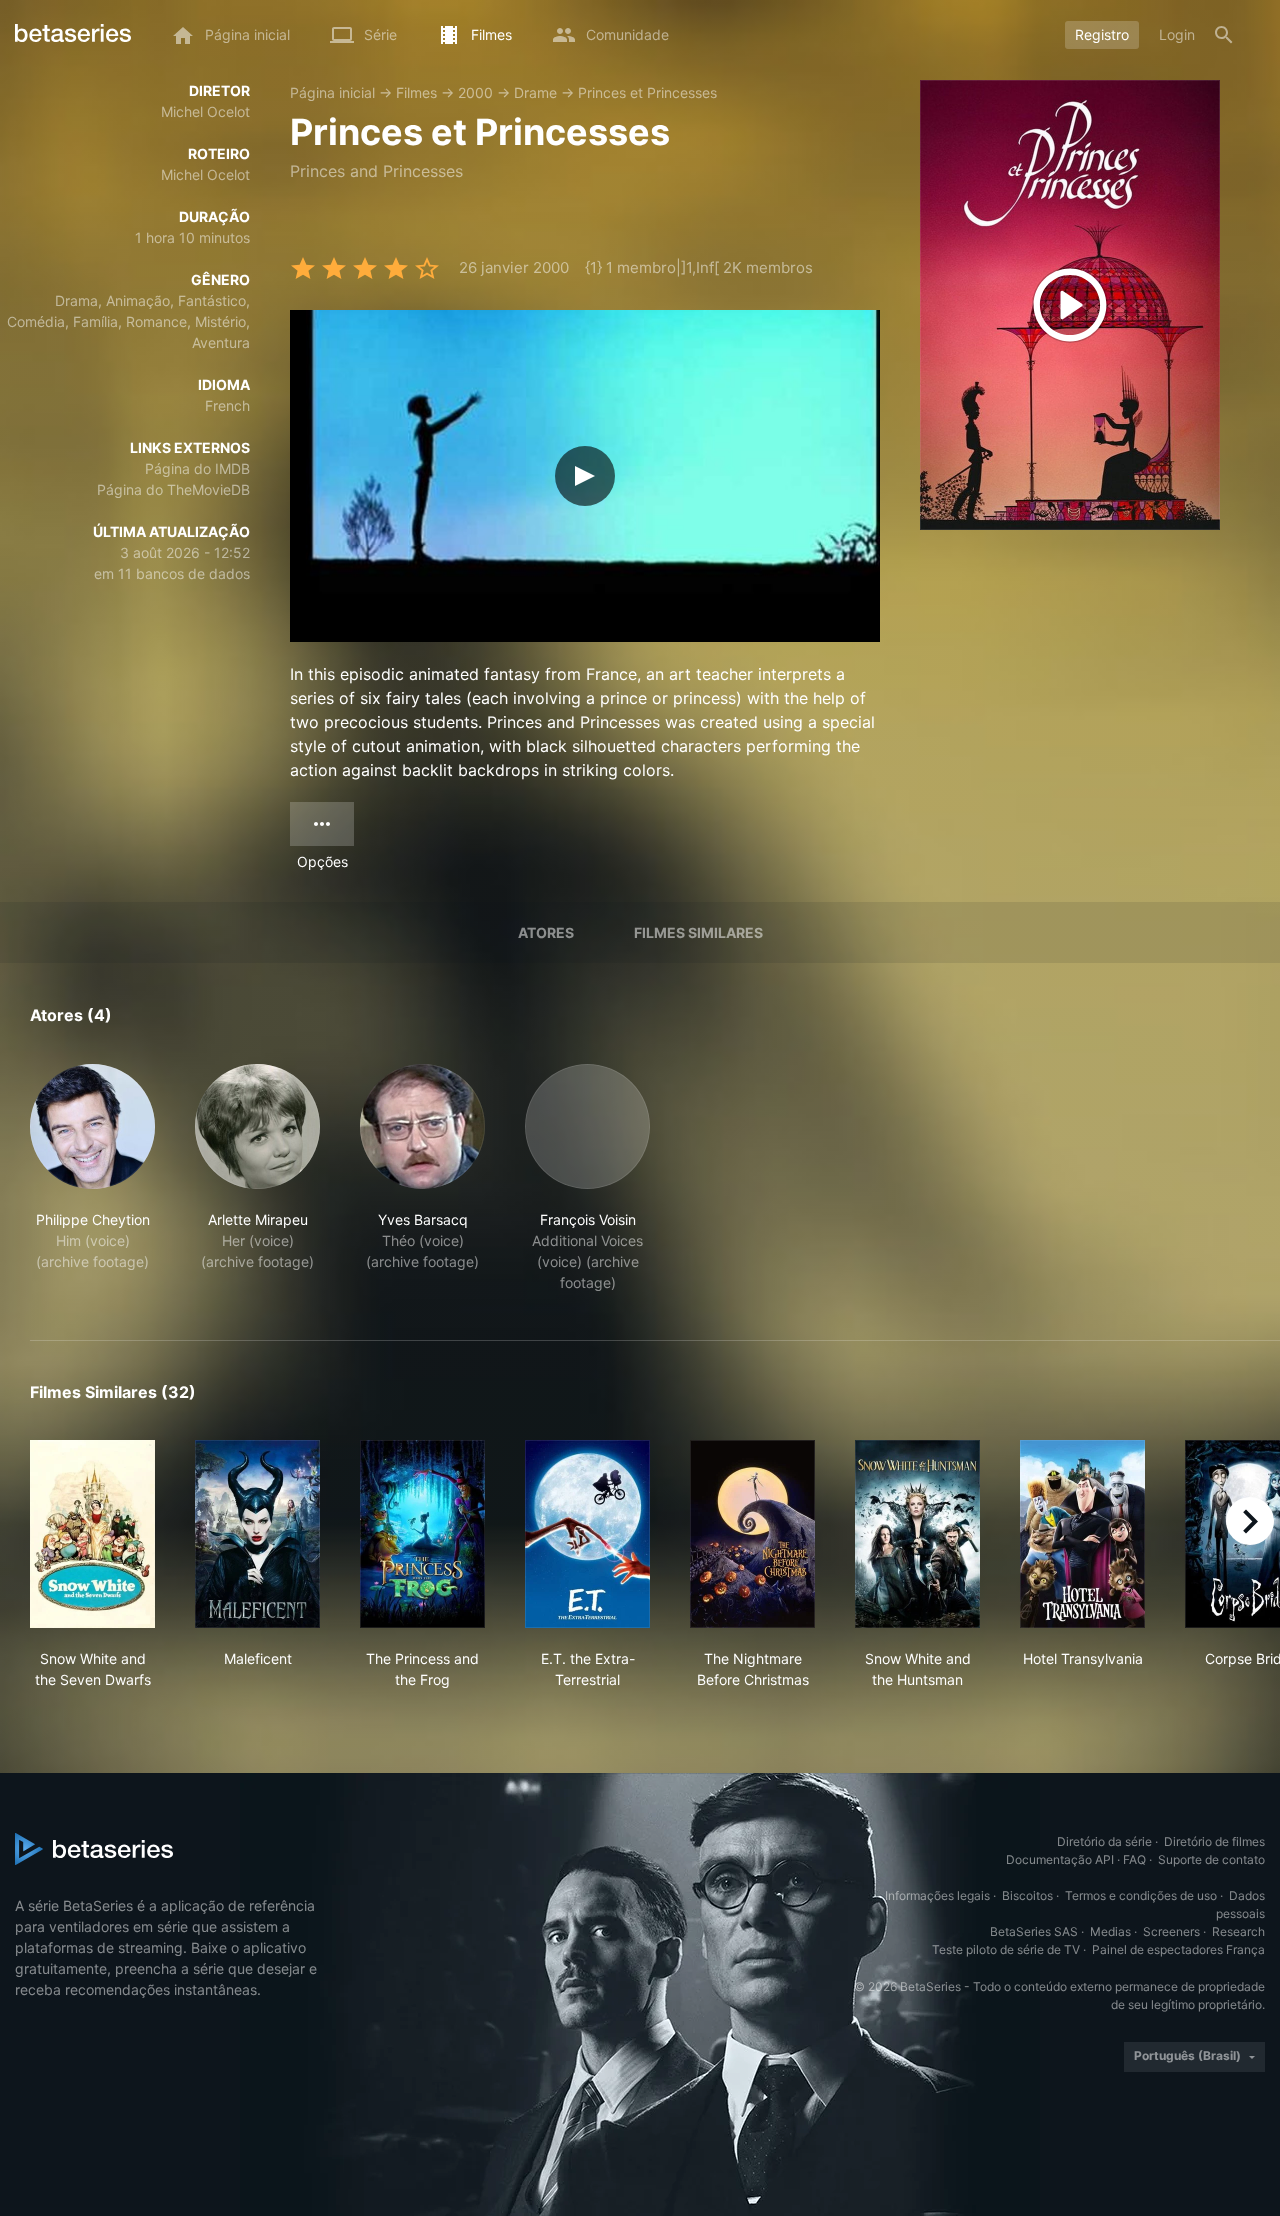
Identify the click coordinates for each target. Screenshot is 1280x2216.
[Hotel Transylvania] (1082, 1534)
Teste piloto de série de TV (1006, 1949)
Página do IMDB (197, 468)
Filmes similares (698, 932)
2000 (475, 92)
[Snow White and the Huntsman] (917, 1534)
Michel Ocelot (205, 111)
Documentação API (1060, 1859)
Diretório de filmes (1214, 1841)
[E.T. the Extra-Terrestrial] (587, 1534)
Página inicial (332, 92)
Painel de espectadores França (1178, 1949)
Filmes (416, 92)
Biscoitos (1027, 1895)
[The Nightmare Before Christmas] (752, 1534)
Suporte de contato (1211, 1859)
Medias (1110, 1931)
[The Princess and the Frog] (422, 1534)
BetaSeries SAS (1034, 1931)
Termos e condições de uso (1141, 1895)
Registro (1102, 34)
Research (1238, 1931)
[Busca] (1224, 35)
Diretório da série (1104, 1841)
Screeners (1171, 1931)
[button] (92, 1178)
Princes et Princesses (647, 92)
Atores (546, 932)
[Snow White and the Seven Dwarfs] (92, 1534)
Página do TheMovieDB (173, 489)
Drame (535, 92)
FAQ (1134, 1859)
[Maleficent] (257, 1534)
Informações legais (937, 1895)
